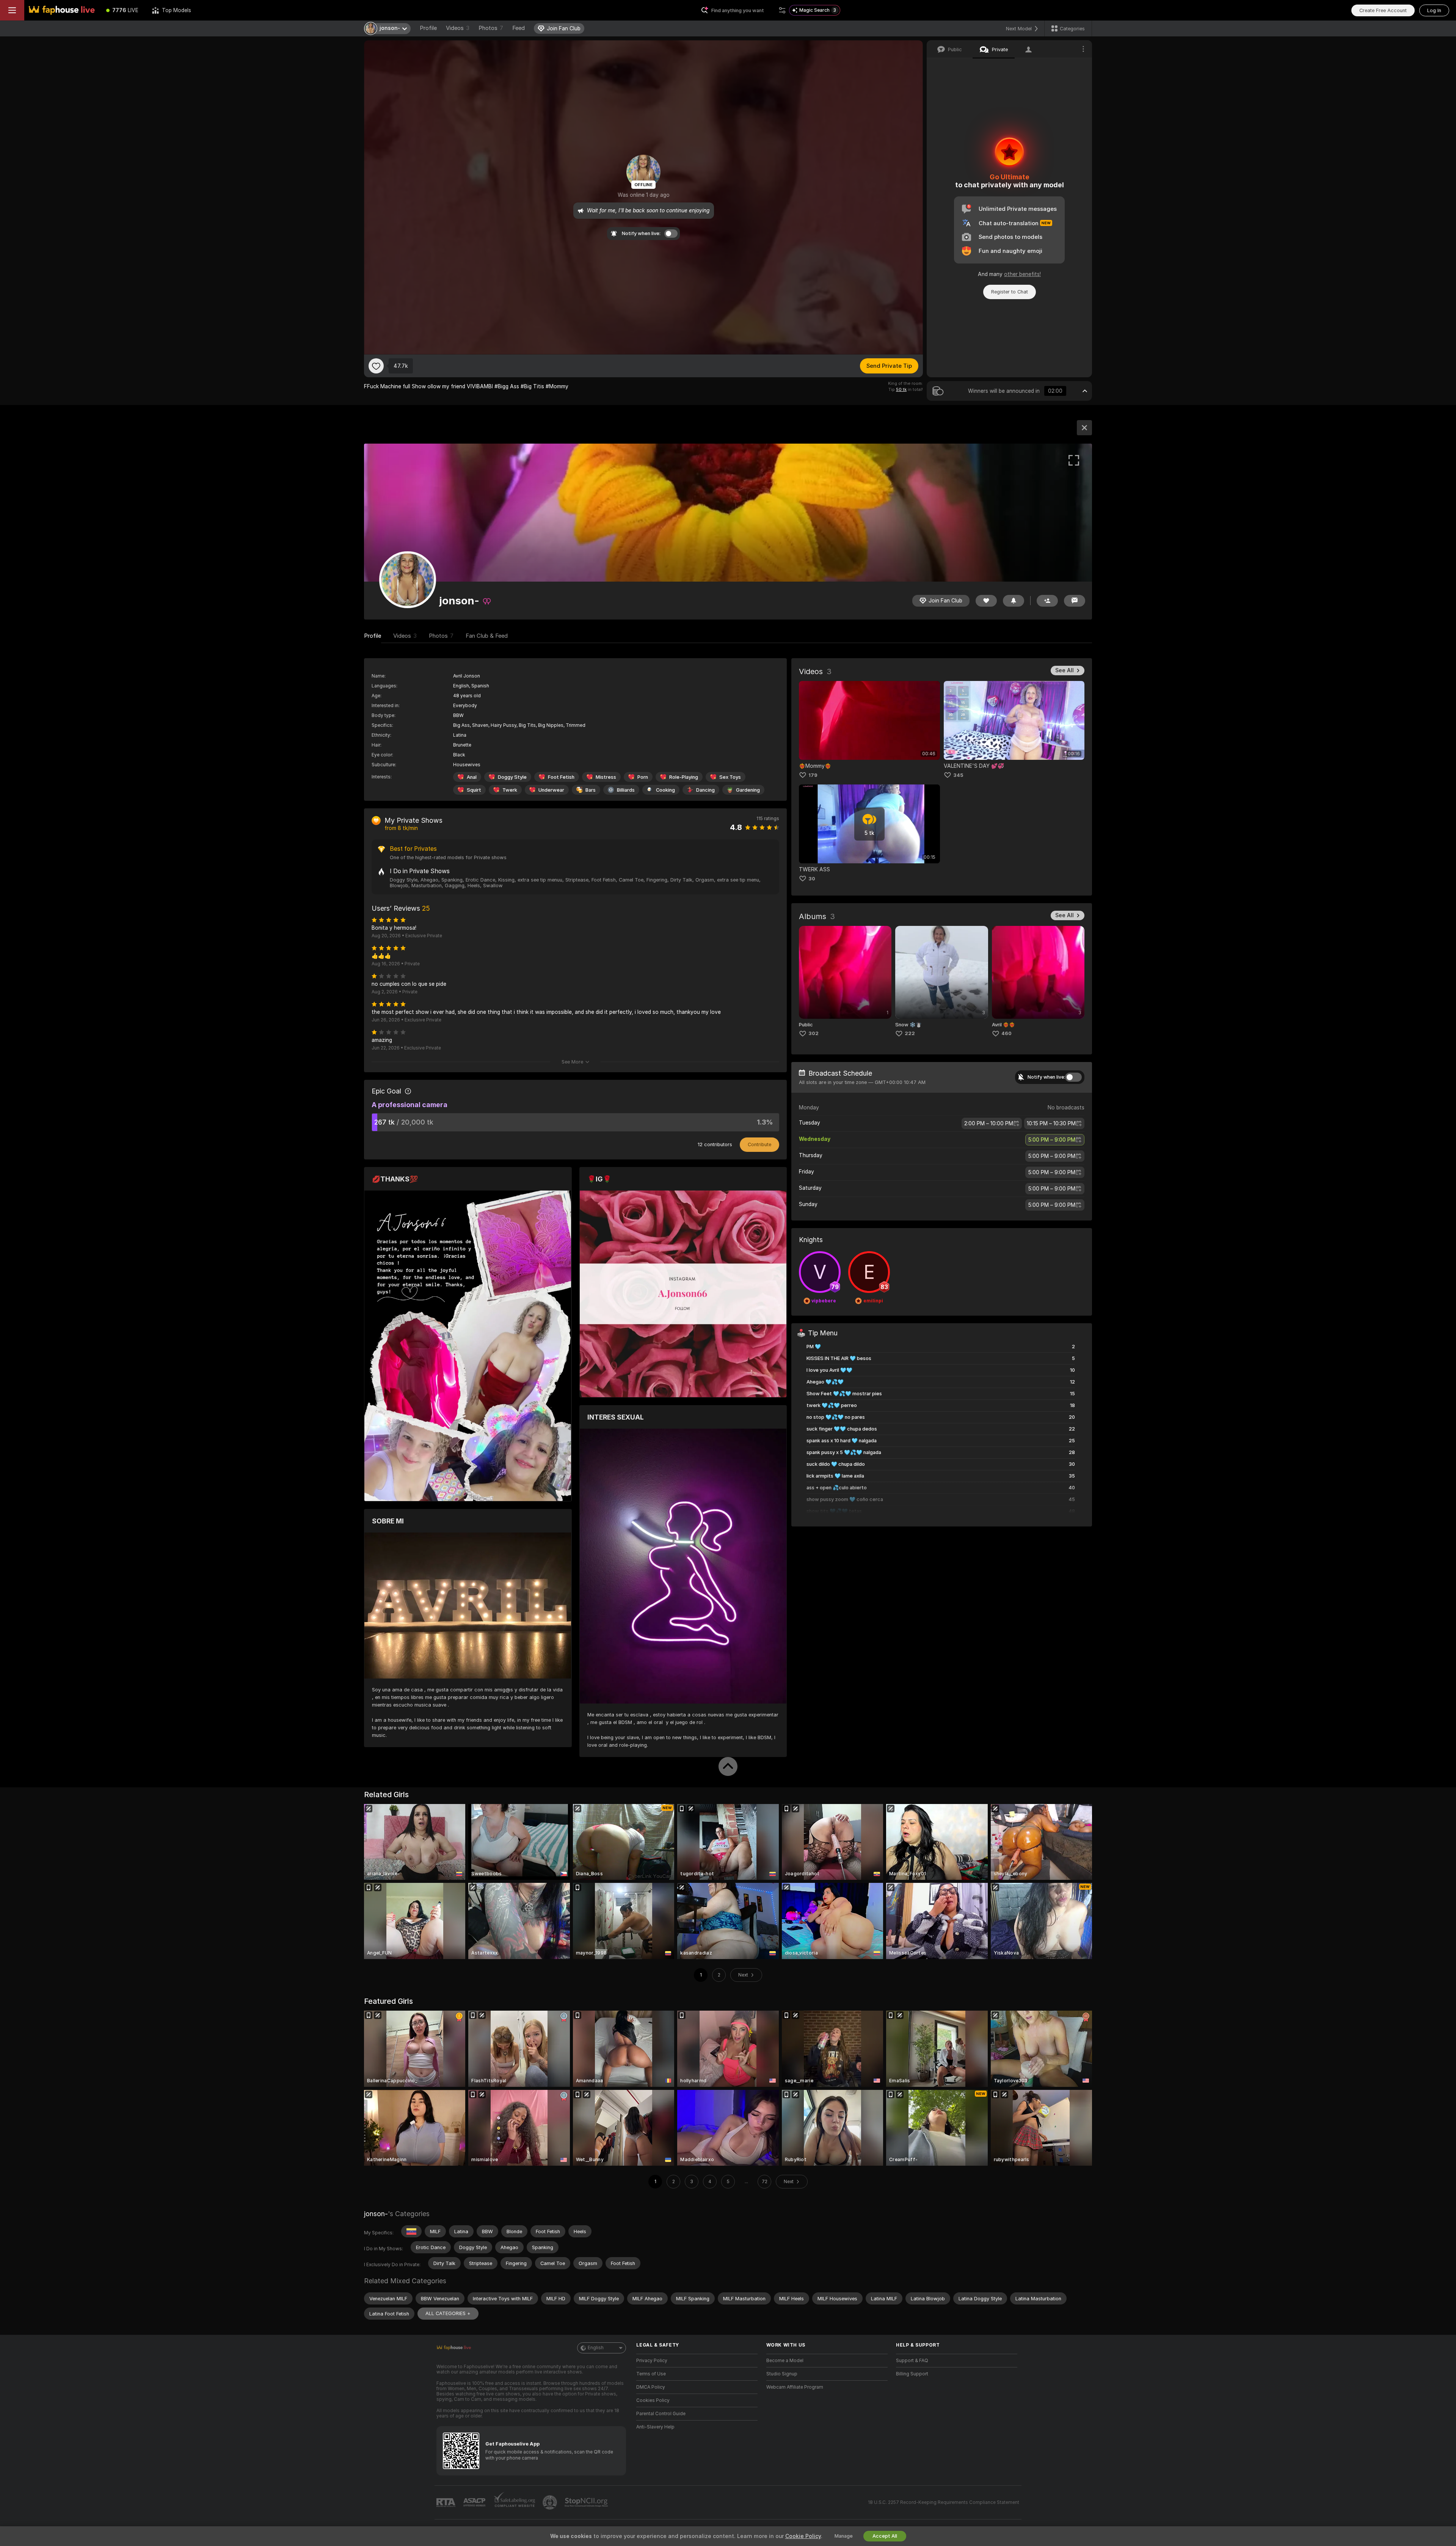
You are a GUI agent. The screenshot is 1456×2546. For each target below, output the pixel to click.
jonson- (376, 2214)
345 (958, 775)
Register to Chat (1010, 292)
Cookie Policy (803, 2536)
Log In (1434, 10)
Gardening (748, 790)
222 (910, 1033)
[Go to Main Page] (62, 10)
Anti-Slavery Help (655, 2427)
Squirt (474, 790)
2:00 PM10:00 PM (989, 1123)
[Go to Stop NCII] (587, 2502)
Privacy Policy (652, 2361)
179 (813, 775)
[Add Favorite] (376, 366)
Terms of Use (651, 2374)
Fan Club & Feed (487, 636)
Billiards (626, 790)
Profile (428, 28)
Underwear (551, 790)
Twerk (510, 790)
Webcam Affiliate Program (795, 2387)
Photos (491, 28)
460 (1006, 1033)
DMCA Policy (651, 2387)
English (596, 2348)
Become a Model (785, 2361)
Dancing (705, 790)
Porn (643, 777)
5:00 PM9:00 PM (1052, 1140)
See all (1065, 670)
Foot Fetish (561, 777)
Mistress (606, 777)
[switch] (1073, 1077)
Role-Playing (684, 777)
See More (572, 1062)
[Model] (1084, 428)
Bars (591, 790)
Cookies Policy (653, 2400)
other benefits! (1022, 274)
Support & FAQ (912, 2361)
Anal (472, 777)
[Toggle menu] (12, 10)
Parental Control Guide (661, 2414)
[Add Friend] (1047, 601)
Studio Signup (782, 2374)
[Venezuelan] (411, 2231)
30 (812, 879)
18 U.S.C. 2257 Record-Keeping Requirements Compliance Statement (944, 2502)
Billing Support (912, 2374)
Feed (519, 28)
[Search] (782, 10)
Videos (458, 28)
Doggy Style (512, 777)
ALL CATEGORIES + (448, 2313)
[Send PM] (1075, 601)
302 (814, 1033)
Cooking (665, 790)
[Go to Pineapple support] (551, 2502)
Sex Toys (730, 777)
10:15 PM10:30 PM (1051, 1123)
